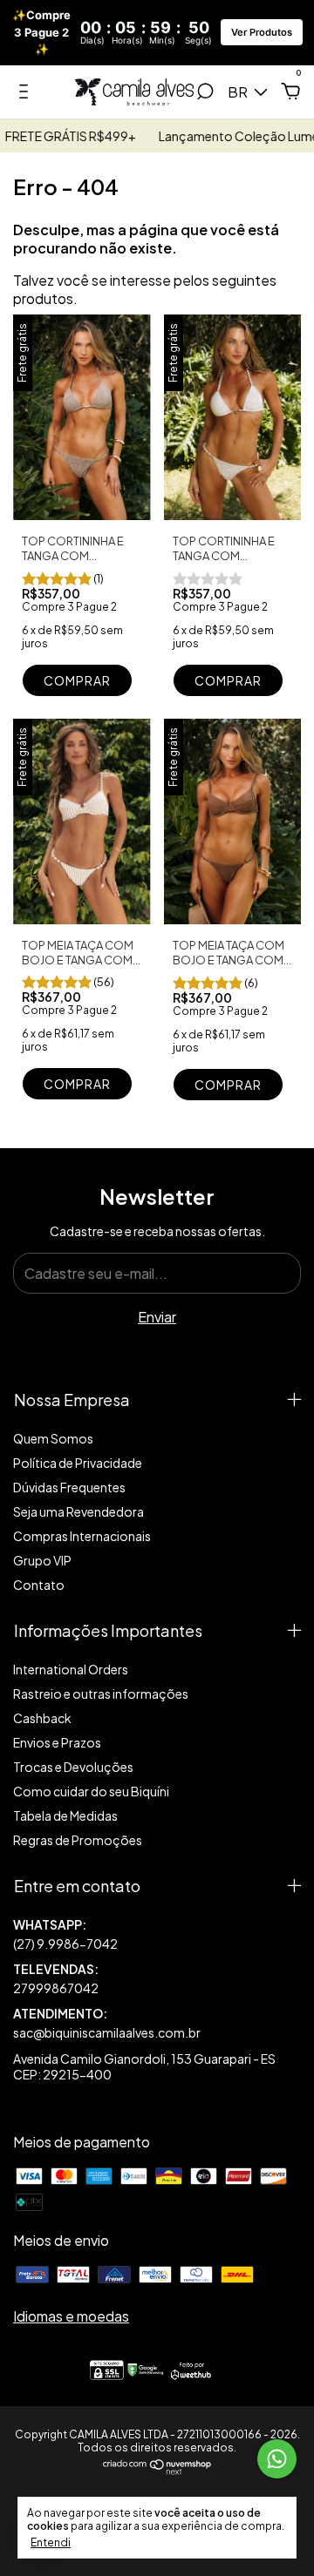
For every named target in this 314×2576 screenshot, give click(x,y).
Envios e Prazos (57, 1742)
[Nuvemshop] (157, 2469)
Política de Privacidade (78, 1463)
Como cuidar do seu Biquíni (91, 1791)
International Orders (71, 1669)
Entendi (51, 2542)
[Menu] (27, 93)
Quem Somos (53, 1438)
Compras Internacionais (82, 1536)
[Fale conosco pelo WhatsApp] (277, 2459)
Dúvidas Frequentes (69, 1487)
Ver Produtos (262, 32)
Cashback (42, 1718)
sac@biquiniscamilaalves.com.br (107, 2032)
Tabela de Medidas (65, 1815)
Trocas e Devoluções (73, 1767)
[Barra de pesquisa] (205, 93)
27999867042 (56, 1988)
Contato (39, 1585)
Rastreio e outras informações (101, 1694)
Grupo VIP (42, 1560)
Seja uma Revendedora (78, 1511)
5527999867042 (157, 1934)
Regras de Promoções (78, 1840)
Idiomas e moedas (71, 2316)
